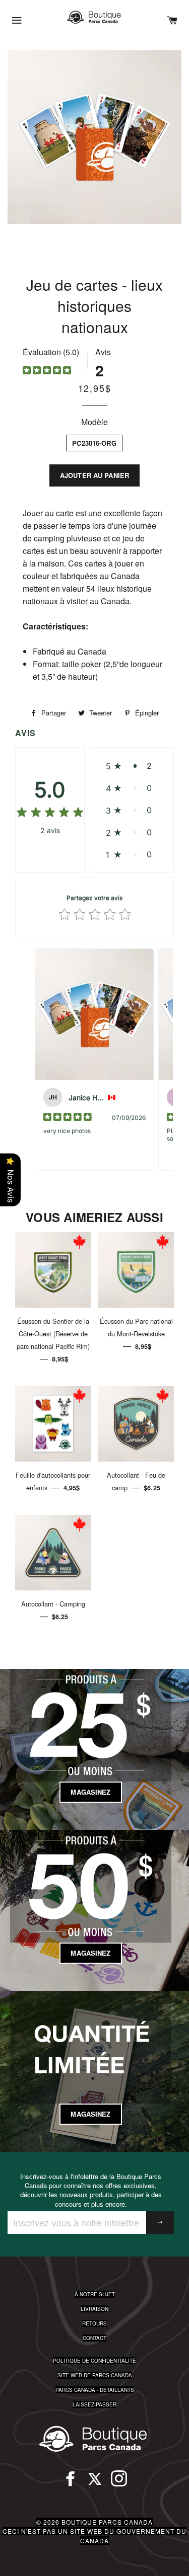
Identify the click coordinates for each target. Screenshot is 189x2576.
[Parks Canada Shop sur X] (95, 2483)
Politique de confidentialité (94, 2361)
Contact (94, 2338)
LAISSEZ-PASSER (94, 2404)
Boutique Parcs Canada (107, 2522)
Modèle (94, 422)
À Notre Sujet (95, 2294)
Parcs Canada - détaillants (95, 2390)
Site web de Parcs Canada (95, 2375)
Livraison (94, 2309)
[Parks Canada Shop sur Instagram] (119, 2483)
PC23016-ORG (94, 443)
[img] (47, 372)
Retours (94, 2323)
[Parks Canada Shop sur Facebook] (71, 2483)
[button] (131, 766)
